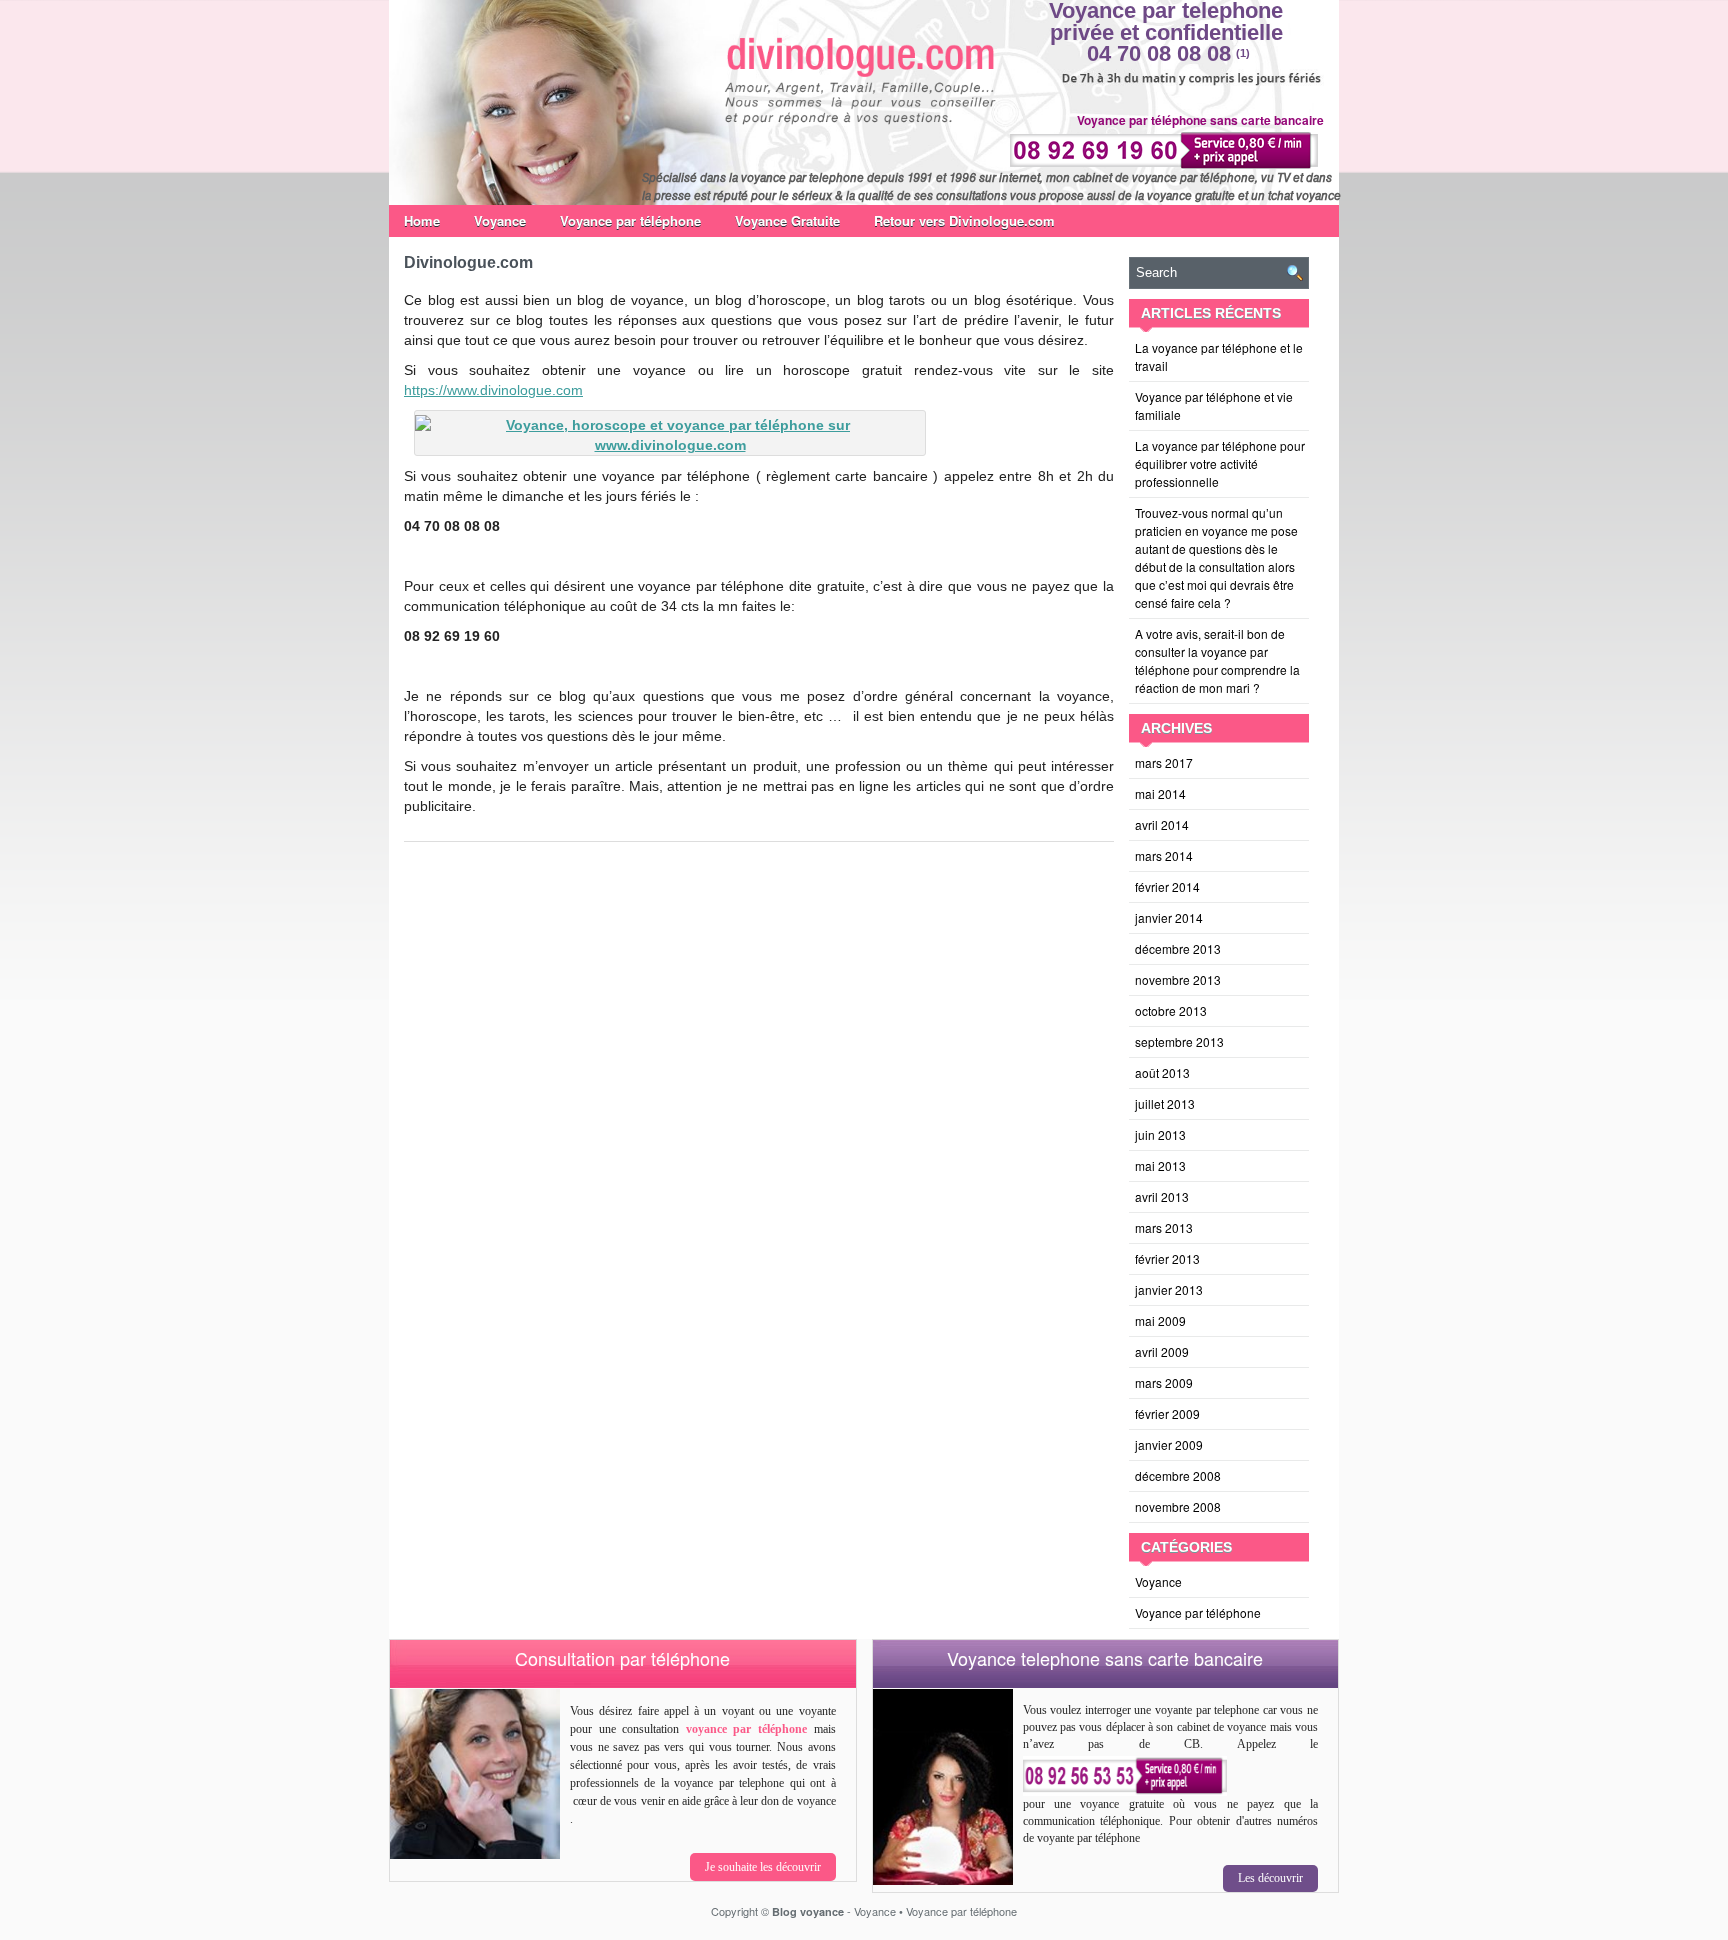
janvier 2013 (1169, 1289)
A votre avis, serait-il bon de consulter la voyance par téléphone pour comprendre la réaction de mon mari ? (1217, 660)
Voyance (500, 220)
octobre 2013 (1171, 1010)
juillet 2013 (1165, 1103)
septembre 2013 (1179, 1041)
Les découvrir (1270, 1878)
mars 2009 (1164, 1382)
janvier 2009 (1169, 1444)
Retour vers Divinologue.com (964, 220)
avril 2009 (1162, 1351)
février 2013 (1167, 1258)
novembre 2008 (1178, 1506)
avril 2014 (1162, 824)
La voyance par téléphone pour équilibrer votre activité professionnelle (1220, 463)
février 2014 (1167, 886)
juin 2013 (1160, 1134)
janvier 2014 (1169, 917)
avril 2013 (1162, 1196)
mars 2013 (1164, 1227)
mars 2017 (1164, 762)
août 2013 (1162, 1072)
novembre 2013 (1178, 979)
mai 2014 (1160, 793)
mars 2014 (1164, 855)
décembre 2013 (1178, 948)
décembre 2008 (1178, 1475)
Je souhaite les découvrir (763, 1867)
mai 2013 (1160, 1165)
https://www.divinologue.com (493, 390)
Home (422, 220)
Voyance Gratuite (787, 220)
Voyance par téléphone (630, 220)
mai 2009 (1160, 1320)
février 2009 (1167, 1413)
